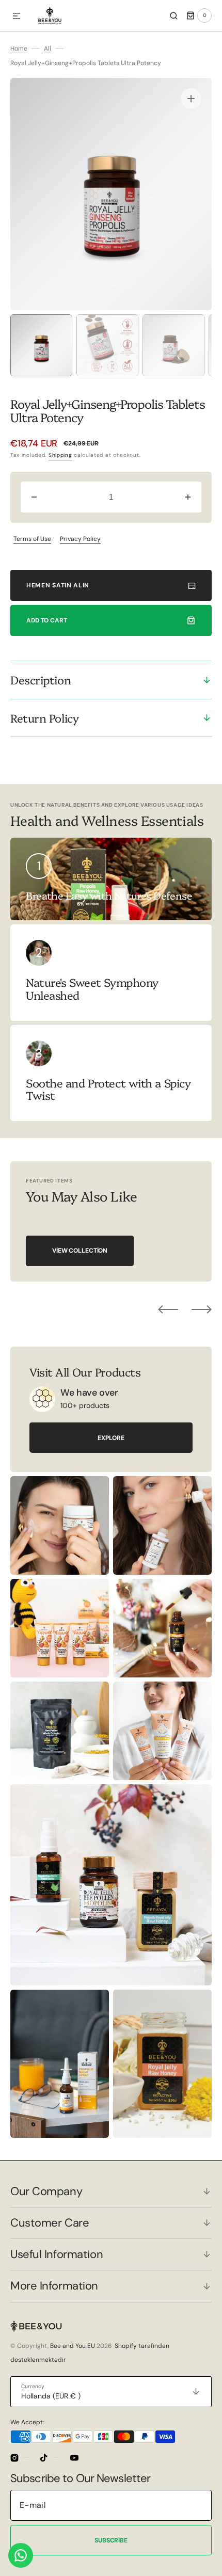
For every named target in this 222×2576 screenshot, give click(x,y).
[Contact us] (21, 2555)
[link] (111, 972)
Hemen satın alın (58, 585)
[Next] (202, 1309)
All (47, 49)
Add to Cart (47, 620)
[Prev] (168, 1309)
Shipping (60, 455)
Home (19, 49)
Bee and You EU (73, 2346)
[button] (17, 17)
